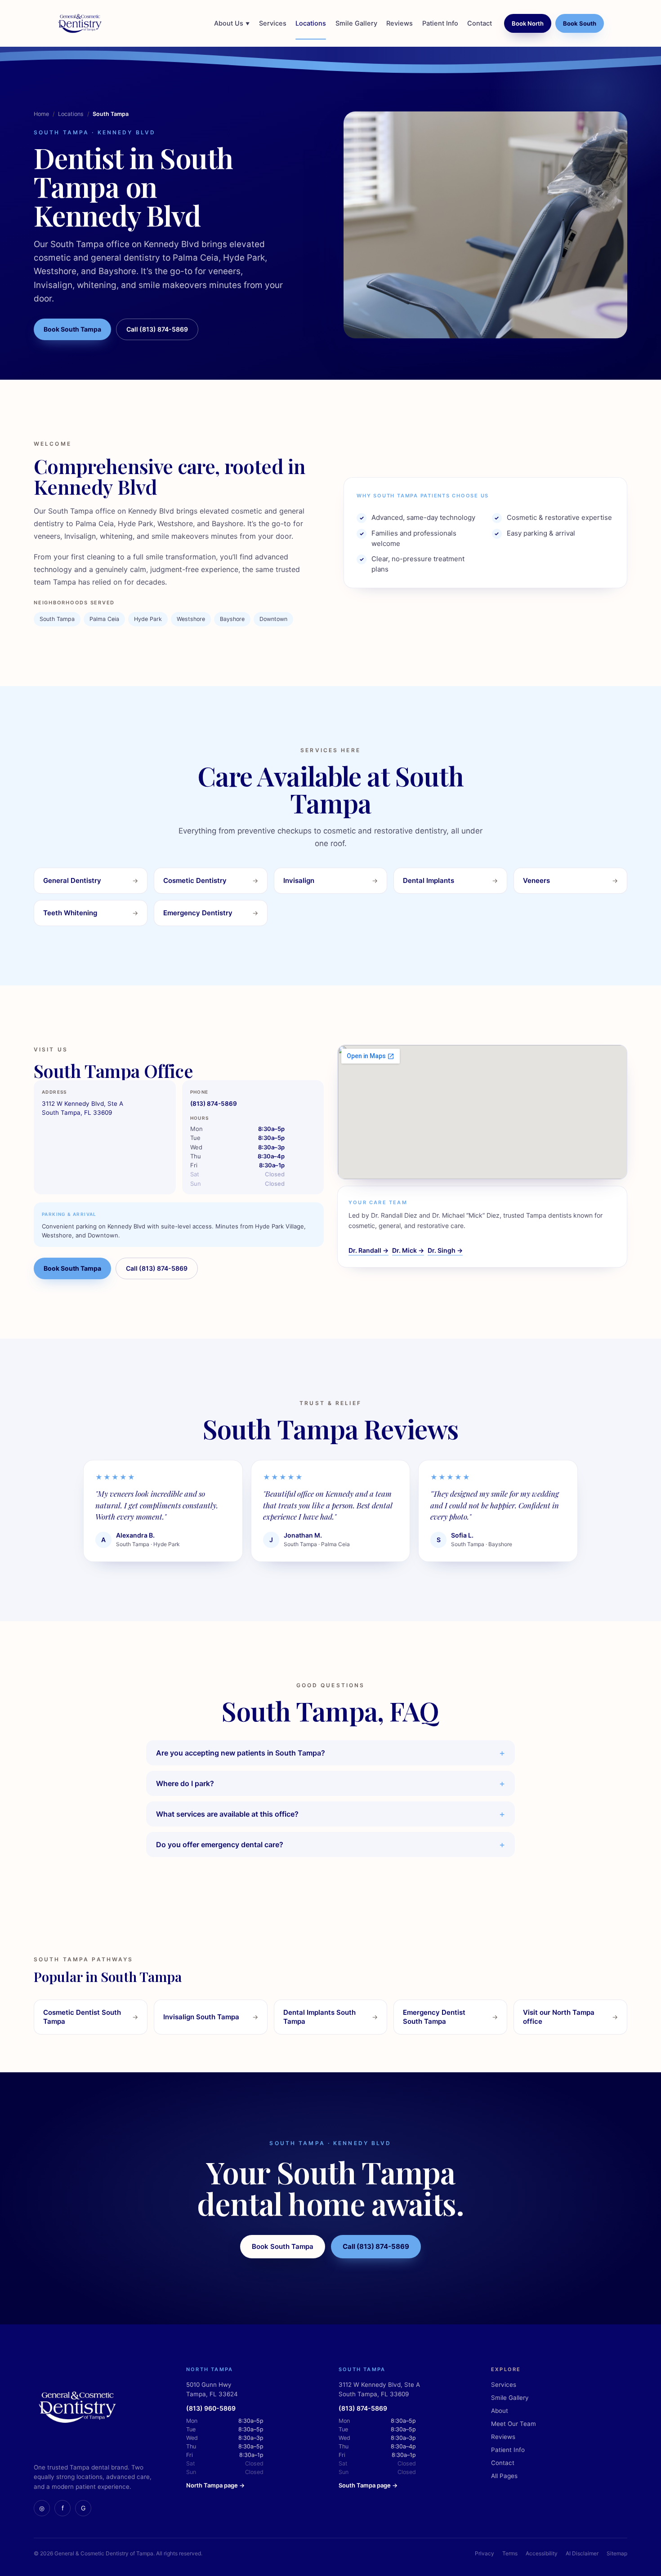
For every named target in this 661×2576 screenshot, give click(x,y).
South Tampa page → (368, 2485)
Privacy (485, 2553)
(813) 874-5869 (214, 1104)
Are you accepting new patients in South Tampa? (241, 1753)
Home (41, 114)
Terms (510, 2553)
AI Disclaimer (582, 2553)
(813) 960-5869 (211, 2408)
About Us (232, 23)
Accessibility (542, 2553)
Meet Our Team (514, 2424)
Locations (311, 23)
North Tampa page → (215, 2485)
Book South (580, 23)
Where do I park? (185, 1783)
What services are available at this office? (227, 1814)
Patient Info (440, 23)
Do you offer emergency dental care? (220, 1844)
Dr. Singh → (445, 1250)
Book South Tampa (72, 329)
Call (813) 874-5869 (157, 329)
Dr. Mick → (408, 1250)
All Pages (504, 2476)
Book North (528, 23)
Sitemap (617, 2553)
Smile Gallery (356, 23)
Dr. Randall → (368, 1250)
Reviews (400, 23)
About (500, 2411)
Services (273, 23)
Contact (480, 23)
